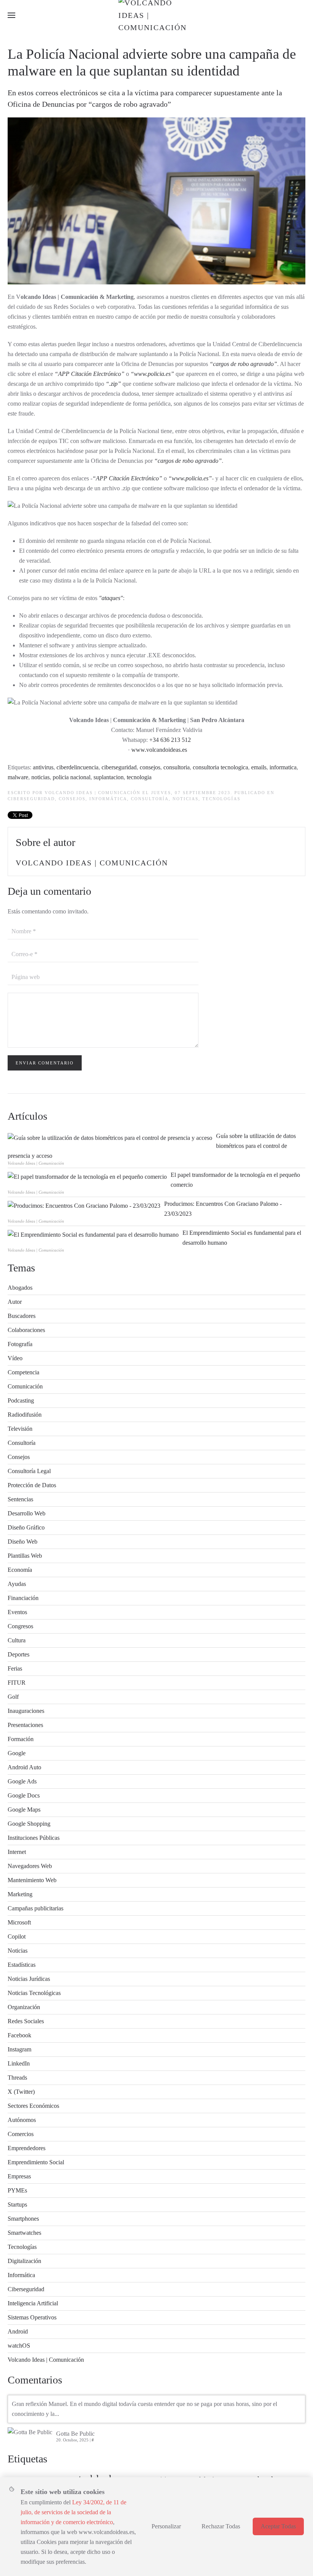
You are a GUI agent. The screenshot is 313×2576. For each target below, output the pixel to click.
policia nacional (72, 777)
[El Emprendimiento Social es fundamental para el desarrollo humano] (93, 1234)
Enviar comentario (45, 1063)
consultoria (177, 767)
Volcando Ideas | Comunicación (93, 793)
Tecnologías (221, 799)
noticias (40, 777)
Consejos (72, 799)
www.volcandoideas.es (159, 750)
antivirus (43, 767)
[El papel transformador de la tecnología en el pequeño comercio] (87, 1176)
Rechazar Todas (221, 2526)
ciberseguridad (119, 767)
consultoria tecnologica (220, 767)
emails (259, 767)
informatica (283, 767)
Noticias (186, 799)
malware (18, 777)
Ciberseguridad (31, 799)
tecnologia (139, 777)
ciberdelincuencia (77, 767)
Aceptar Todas (278, 2526)
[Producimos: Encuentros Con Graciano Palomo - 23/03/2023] (84, 1205)
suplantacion (109, 777)
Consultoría (150, 799)
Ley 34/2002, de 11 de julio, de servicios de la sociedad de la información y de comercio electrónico (73, 2512)
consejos (150, 767)
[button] (11, 15)
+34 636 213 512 (170, 740)
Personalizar (166, 2526)
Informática (108, 799)
